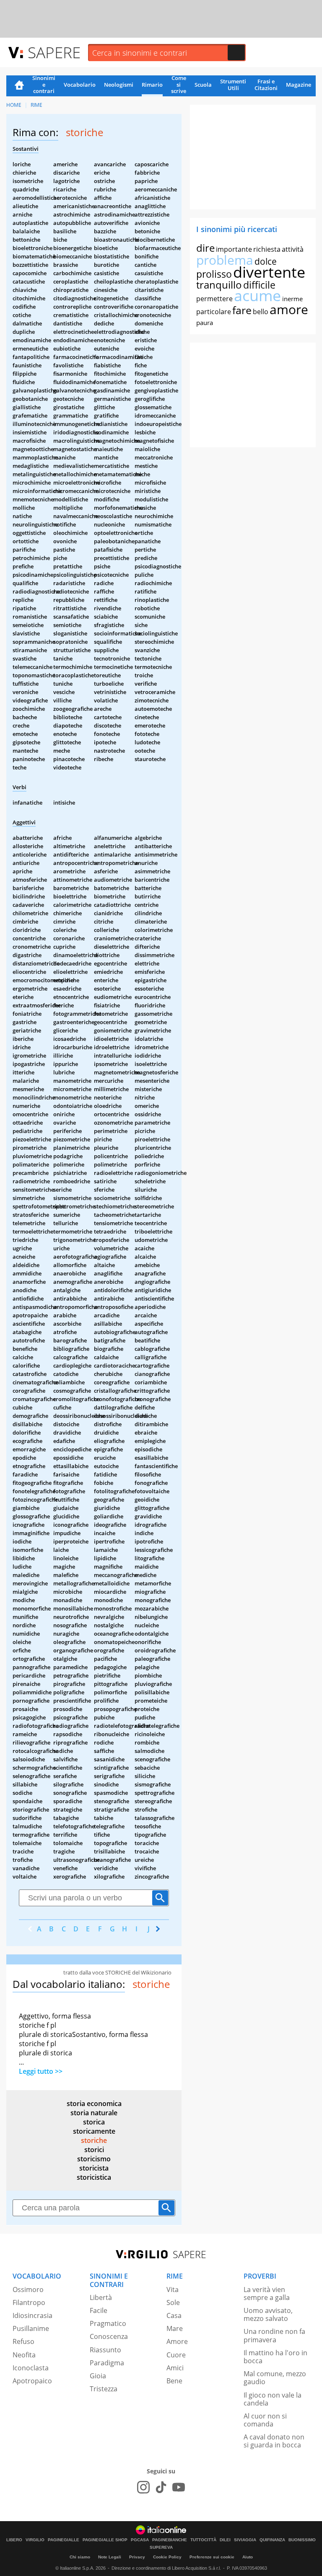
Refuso (23, 2341)
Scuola (203, 85)
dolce (266, 261)
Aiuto (248, 2557)
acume (257, 296)
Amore (177, 2341)
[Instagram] (143, 2487)
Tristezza (104, 2389)
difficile (259, 285)
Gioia (98, 2376)
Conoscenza (109, 2336)
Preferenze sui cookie (212, 2557)
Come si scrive (179, 85)
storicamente (94, 2131)
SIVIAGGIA (245, 2540)
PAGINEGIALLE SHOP (105, 2540)
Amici (175, 2368)
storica (94, 2122)
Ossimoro (28, 2289)
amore (289, 309)
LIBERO (14, 2540)
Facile (99, 2310)
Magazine (299, 85)
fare (242, 310)
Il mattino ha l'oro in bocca (275, 2357)
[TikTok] (161, 2487)
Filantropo (29, 2302)
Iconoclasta (31, 2368)
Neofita (24, 2355)
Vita (173, 2289)
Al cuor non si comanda (265, 2420)
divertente (269, 272)
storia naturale (94, 2113)
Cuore (176, 2355)
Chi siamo (80, 2557)
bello (261, 312)
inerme (292, 299)
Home (19, 86)
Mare (175, 2328)
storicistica (94, 2177)
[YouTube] (179, 2487)
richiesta (267, 249)
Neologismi (119, 85)
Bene (174, 2381)
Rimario (152, 85)
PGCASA (140, 2540)
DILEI (225, 2540)
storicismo (94, 2159)
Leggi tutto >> (41, 2071)
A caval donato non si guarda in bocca (274, 2441)
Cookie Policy (167, 2557)
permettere (214, 299)
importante (234, 249)
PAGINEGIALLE (64, 2540)
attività (293, 249)
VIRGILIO (35, 2540)
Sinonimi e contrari (44, 85)
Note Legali (110, 2557)
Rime (36, 105)
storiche (94, 2140)
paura (205, 323)
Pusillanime (31, 2328)
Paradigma (107, 2363)
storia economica (94, 2104)
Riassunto (105, 2350)
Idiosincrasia (32, 2315)
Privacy (137, 2557)
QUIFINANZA (272, 2540)
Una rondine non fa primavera (274, 2335)
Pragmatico (108, 2323)
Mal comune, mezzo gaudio (275, 2378)
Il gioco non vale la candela (273, 2399)
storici (94, 2150)
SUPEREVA (161, 2548)
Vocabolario (80, 85)
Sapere (54, 52)
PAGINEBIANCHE (170, 2540)
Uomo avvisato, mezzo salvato (268, 2314)
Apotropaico (32, 2381)
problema (225, 260)
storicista (94, 2168)
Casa (174, 2315)
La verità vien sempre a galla (267, 2293)
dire (205, 248)
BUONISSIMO (302, 2540)
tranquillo (219, 285)
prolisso (214, 274)
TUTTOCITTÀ (203, 2540)
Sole (173, 2302)
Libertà (101, 2297)
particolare (214, 312)
